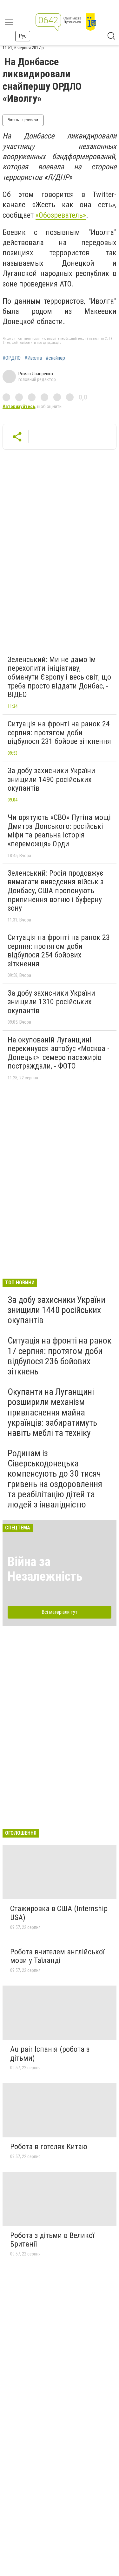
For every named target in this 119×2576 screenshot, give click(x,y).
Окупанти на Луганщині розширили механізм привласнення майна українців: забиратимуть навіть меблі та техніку (52, 1412)
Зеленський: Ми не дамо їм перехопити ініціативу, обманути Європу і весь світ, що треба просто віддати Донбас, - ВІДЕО (59, 677)
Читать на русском (23, 120)
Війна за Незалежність (45, 1569)
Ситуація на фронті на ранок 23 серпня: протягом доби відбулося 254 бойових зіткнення (59, 951)
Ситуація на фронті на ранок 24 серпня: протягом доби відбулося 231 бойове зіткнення (59, 733)
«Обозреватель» (61, 215)
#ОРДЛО (12, 358)
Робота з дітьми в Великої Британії (52, 2240)
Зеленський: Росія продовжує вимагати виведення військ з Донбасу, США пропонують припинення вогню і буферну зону (56, 891)
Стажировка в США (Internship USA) (59, 1913)
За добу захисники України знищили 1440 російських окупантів (56, 1310)
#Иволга (33, 358)
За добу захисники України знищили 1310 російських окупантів (51, 1002)
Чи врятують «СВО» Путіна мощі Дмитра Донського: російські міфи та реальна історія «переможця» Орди (59, 831)
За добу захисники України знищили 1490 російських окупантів (51, 779)
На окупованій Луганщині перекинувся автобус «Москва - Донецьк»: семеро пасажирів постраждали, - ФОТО (59, 1053)
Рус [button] (23, 36)
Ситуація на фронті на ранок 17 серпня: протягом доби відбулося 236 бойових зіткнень (60, 1356)
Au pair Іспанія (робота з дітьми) (50, 2054)
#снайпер (55, 358)
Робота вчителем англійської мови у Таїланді (57, 1956)
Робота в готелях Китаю (49, 2147)
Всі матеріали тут (60, 1612)
